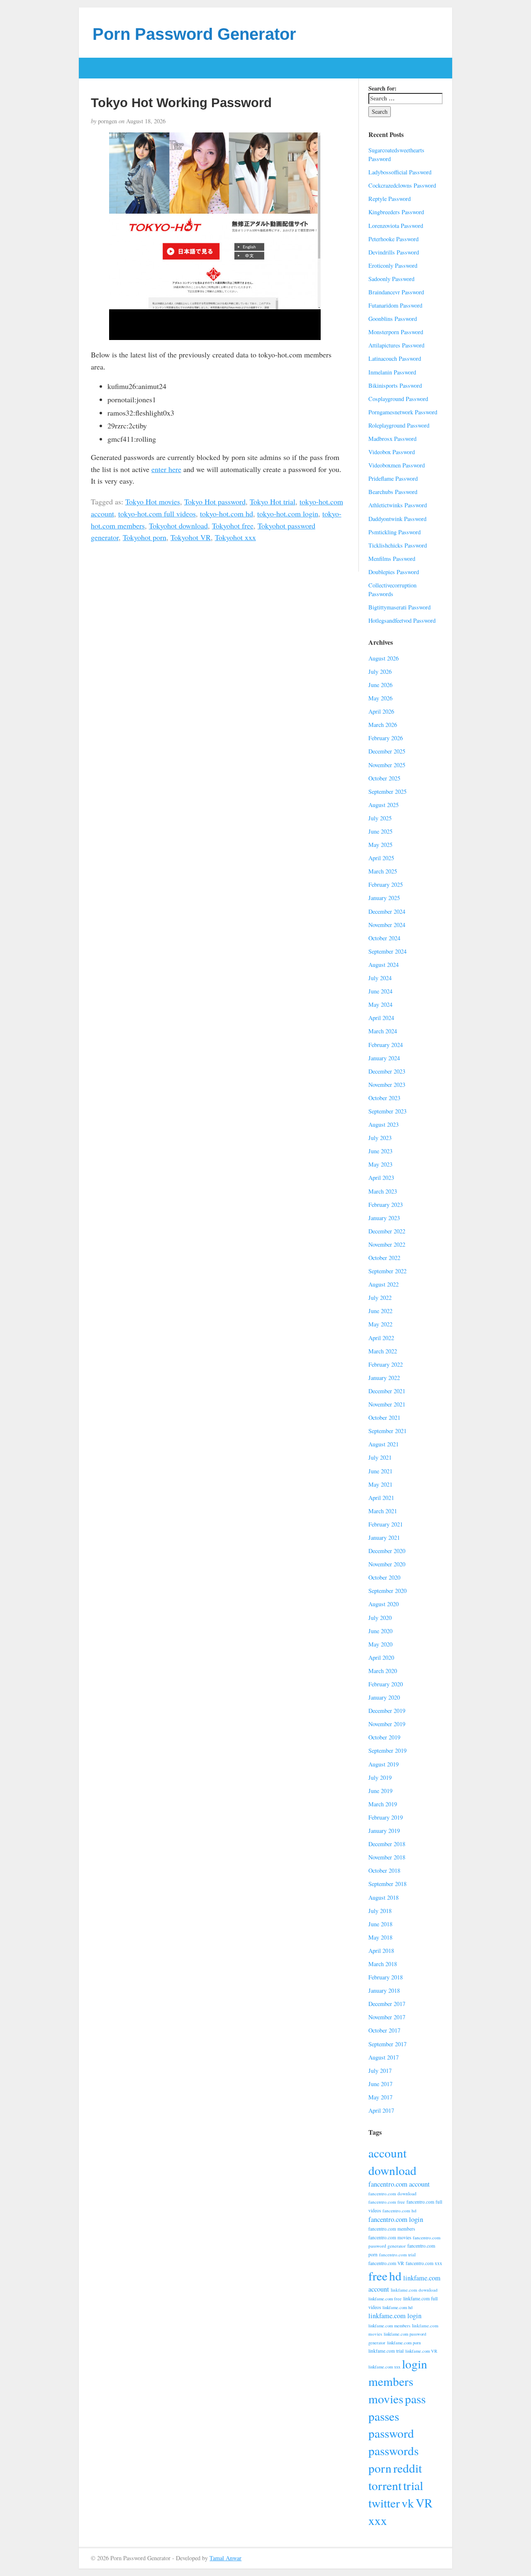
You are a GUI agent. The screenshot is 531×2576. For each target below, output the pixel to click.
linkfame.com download (414, 2290)
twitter (384, 2503)
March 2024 (383, 1031)
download (392, 2170)
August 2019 (384, 1764)
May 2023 (380, 1164)
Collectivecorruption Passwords (392, 590)
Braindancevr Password (396, 292)
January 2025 (384, 898)
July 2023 (380, 1138)
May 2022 (380, 1324)
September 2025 (387, 791)
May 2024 (380, 1004)
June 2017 (380, 2084)
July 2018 (380, 1911)
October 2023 (384, 1098)
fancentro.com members (392, 2229)
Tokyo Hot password (215, 502)
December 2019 (387, 1711)
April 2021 (381, 1498)
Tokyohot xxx (235, 537)
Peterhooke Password (393, 239)
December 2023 (387, 1071)
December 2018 (387, 1844)
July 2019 (380, 1777)
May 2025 (380, 845)
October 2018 (384, 1870)
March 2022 (383, 1351)
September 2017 (387, 2044)
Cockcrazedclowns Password (402, 185)
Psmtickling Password (395, 532)
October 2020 (384, 1577)
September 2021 (387, 1431)
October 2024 (384, 938)
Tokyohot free (233, 526)
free (378, 2276)
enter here (166, 469)
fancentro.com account (399, 2184)
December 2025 (387, 751)
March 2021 (383, 1511)
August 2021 (384, 1444)
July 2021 (380, 1457)
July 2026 (380, 672)
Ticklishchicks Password (398, 545)
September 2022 (387, 1271)
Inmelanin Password (392, 372)
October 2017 (384, 2030)
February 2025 (386, 884)
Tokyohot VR (191, 537)
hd (395, 2276)
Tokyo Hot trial (273, 502)
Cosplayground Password (398, 399)
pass (415, 2399)
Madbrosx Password (392, 439)
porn (380, 2468)
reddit (408, 2468)
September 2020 (387, 1591)
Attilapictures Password (396, 345)
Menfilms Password (392, 559)
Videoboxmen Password (397, 465)
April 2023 (381, 1178)
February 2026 (386, 738)
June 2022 (380, 1311)
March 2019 (383, 1804)
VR (424, 2503)
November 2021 (387, 1404)
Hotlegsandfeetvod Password (402, 620)
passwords (393, 2450)
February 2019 (386, 1817)
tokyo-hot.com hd (227, 514)
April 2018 (381, 1951)
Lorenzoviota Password (396, 226)
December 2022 (387, 1231)
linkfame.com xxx (384, 2367)
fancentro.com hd (399, 2210)
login (415, 2364)
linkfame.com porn (404, 2343)
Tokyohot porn (145, 537)
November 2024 (387, 925)
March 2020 (383, 1671)
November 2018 (387, 1857)
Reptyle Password (390, 199)
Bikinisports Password (395, 385)
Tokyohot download (178, 526)
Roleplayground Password (399, 425)
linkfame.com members (389, 2326)
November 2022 (387, 1244)
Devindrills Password (394, 252)
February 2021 (386, 1524)
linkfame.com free (385, 2299)
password (391, 2433)
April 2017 (381, 2110)
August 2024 (384, 965)
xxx (378, 2520)
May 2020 (380, 1644)
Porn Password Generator (194, 34)
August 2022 (384, 1284)
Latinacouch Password (395, 358)
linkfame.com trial (386, 2351)
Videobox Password (392, 452)
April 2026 (381, 711)
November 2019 (387, 1724)
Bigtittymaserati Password (399, 607)
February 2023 (386, 1205)
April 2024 (381, 1018)
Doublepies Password (394, 572)
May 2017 (380, 2097)
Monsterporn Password (396, 332)
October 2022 (384, 1258)
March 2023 (383, 1191)
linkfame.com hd (397, 2307)
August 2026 (384, 658)
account (387, 2153)
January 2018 (384, 1990)
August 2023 (384, 1124)
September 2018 (387, 1884)
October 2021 (384, 1418)
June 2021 (380, 1471)
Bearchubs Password (393, 492)
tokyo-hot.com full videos (157, 514)
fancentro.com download (392, 2193)
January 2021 (384, 1538)
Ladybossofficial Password (400, 172)
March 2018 (383, 1964)
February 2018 (386, 1977)
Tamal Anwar (225, 2558)
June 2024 (380, 991)
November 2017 (387, 2017)
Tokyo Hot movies (153, 502)
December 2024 (387, 911)
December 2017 (387, 2004)
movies (386, 2399)
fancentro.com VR (386, 2263)
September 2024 (387, 951)
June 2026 (380, 685)
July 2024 (380, 978)
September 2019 (387, 1750)
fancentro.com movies (390, 2237)
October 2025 (384, 778)
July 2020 (380, 1618)
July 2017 (380, 2071)
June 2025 (380, 831)
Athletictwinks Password (398, 505)
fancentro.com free (387, 2202)
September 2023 (387, 1111)
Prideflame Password (393, 478)
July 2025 (380, 818)
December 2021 (387, 1391)
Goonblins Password (393, 319)
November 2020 (387, 1564)
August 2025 (384, 805)
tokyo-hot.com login (288, 514)
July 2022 (380, 1298)
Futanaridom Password (395, 305)
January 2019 (384, 1831)
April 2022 (381, 1338)
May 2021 (380, 1484)
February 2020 (386, 1684)
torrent (385, 2485)
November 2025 (387, 765)
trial (413, 2485)
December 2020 (387, 1551)
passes (384, 2416)
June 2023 (380, 1151)
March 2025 (383, 871)
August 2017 (384, 2057)
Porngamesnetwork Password (403, 412)
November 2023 (387, 1085)
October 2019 (384, 1737)
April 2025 (381, 858)
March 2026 (383, 725)
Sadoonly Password (391, 279)
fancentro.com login (396, 2219)
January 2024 (384, 1058)
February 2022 (386, 1364)
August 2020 (384, 1604)
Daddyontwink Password (397, 519)
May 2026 (380, 698)
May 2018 (380, 1937)
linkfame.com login (395, 2316)
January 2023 (384, 1218)
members (391, 2381)
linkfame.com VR (421, 2351)
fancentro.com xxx (424, 2263)
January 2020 (384, 1697)
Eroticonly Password (393, 265)
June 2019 (380, 1791)
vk (408, 2503)
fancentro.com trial (397, 2254)
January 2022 (384, 1378)
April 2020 (381, 1657)
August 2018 (384, 1897)
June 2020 (380, 1631)
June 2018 (380, 1924)
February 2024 (386, 1045)
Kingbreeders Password (396, 212)
